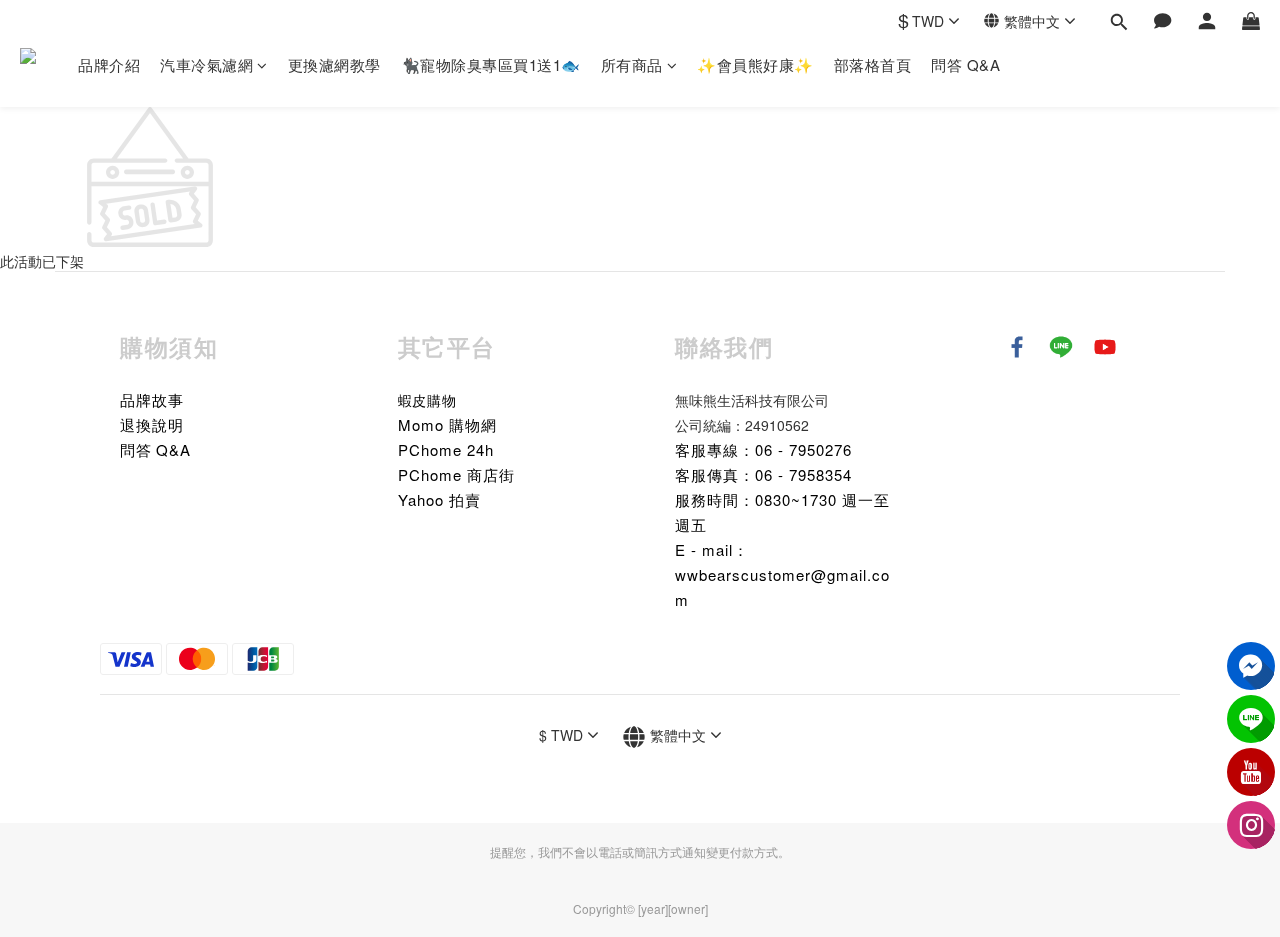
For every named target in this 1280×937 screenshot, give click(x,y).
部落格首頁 (873, 64)
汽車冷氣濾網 (206, 64)
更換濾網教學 (334, 64)
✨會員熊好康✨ (755, 64)
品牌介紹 (109, 64)
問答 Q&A (965, 64)
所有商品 (632, 64)
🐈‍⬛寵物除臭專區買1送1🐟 (491, 64)
